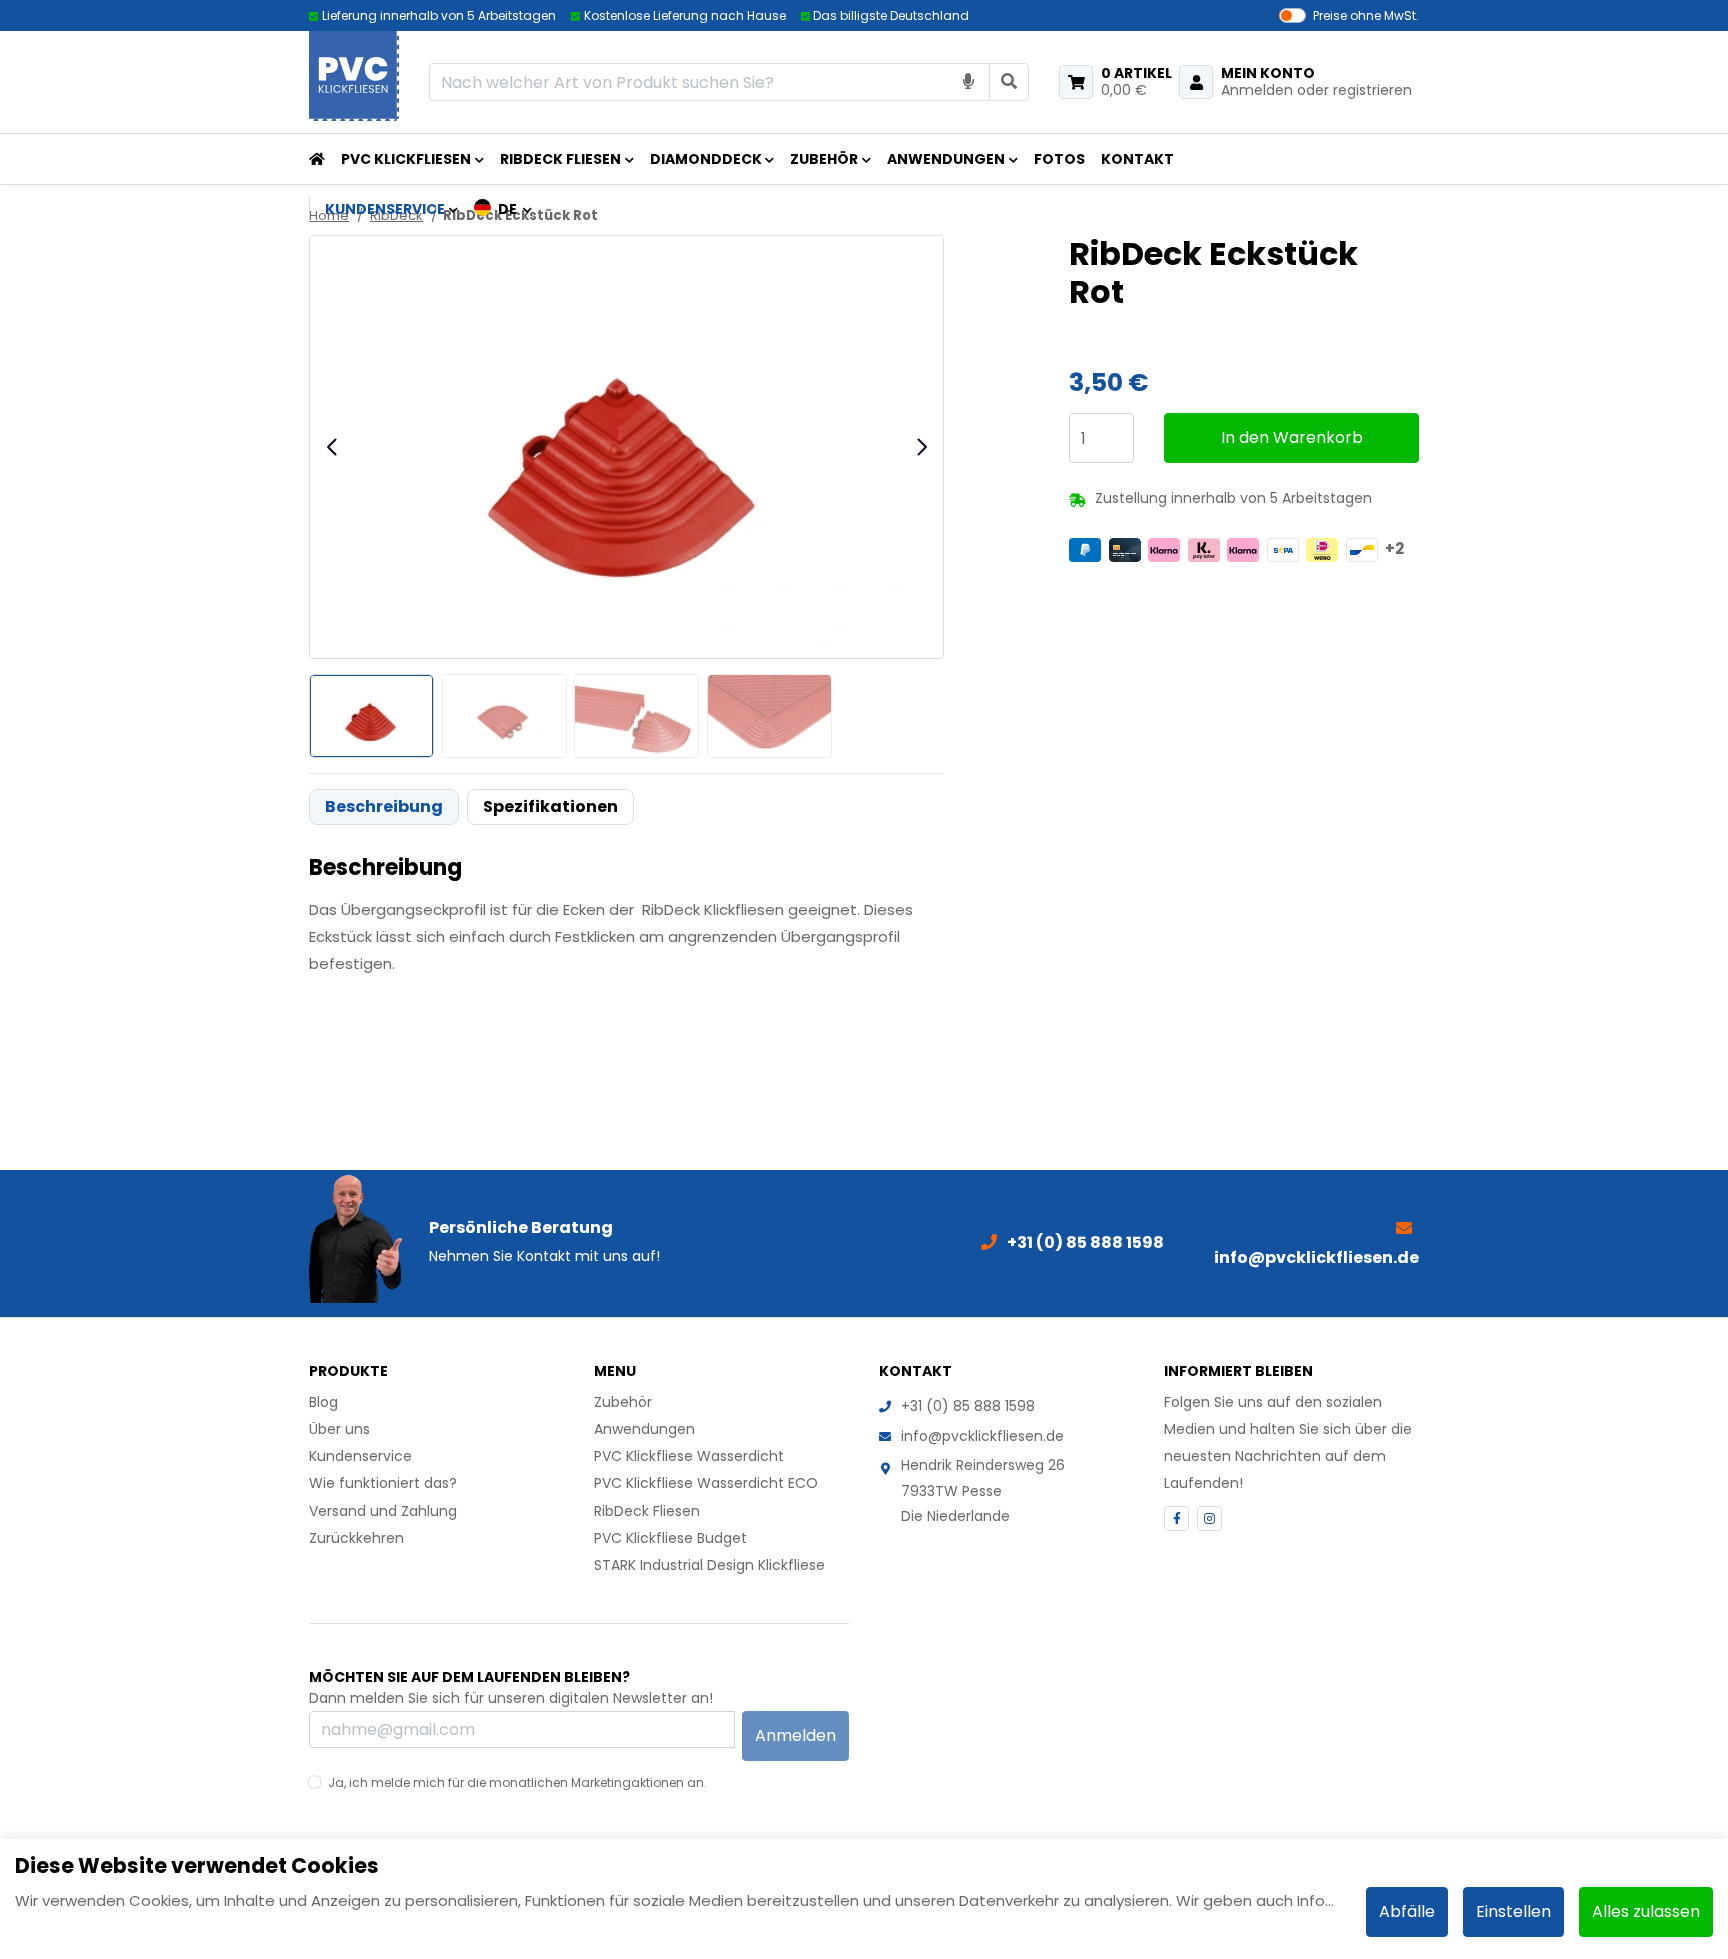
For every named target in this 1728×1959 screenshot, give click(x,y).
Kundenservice (360, 1456)
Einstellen (1513, 1911)
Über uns (339, 1429)
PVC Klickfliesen (406, 159)
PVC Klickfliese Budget (670, 1538)
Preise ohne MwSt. (1366, 15)
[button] (503, 209)
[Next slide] (921, 447)
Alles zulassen (1646, 1911)
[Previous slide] (333, 447)
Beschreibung (384, 806)
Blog (323, 1402)
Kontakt (1137, 159)
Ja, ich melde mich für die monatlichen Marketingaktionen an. (517, 1782)
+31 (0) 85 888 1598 (968, 1406)
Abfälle (1407, 1911)
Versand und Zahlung (383, 1511)
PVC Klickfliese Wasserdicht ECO (706, 1483)
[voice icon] (969, 81)
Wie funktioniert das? (383, 1483)
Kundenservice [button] (385, 209)
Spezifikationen (550, 806)
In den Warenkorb (1292, 437)
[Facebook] (1176, 1518)
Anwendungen (946, 159)
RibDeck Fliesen (560, 159)
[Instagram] (1209, 1518)
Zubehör (824, 159)
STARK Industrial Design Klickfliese (709, 1565)
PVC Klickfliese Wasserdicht (689, 1456)
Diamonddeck (706, 159)
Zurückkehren (356, 1538)
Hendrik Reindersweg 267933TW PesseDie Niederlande (983, 1490)
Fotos (1059, 159)
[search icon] (1009, 81)
